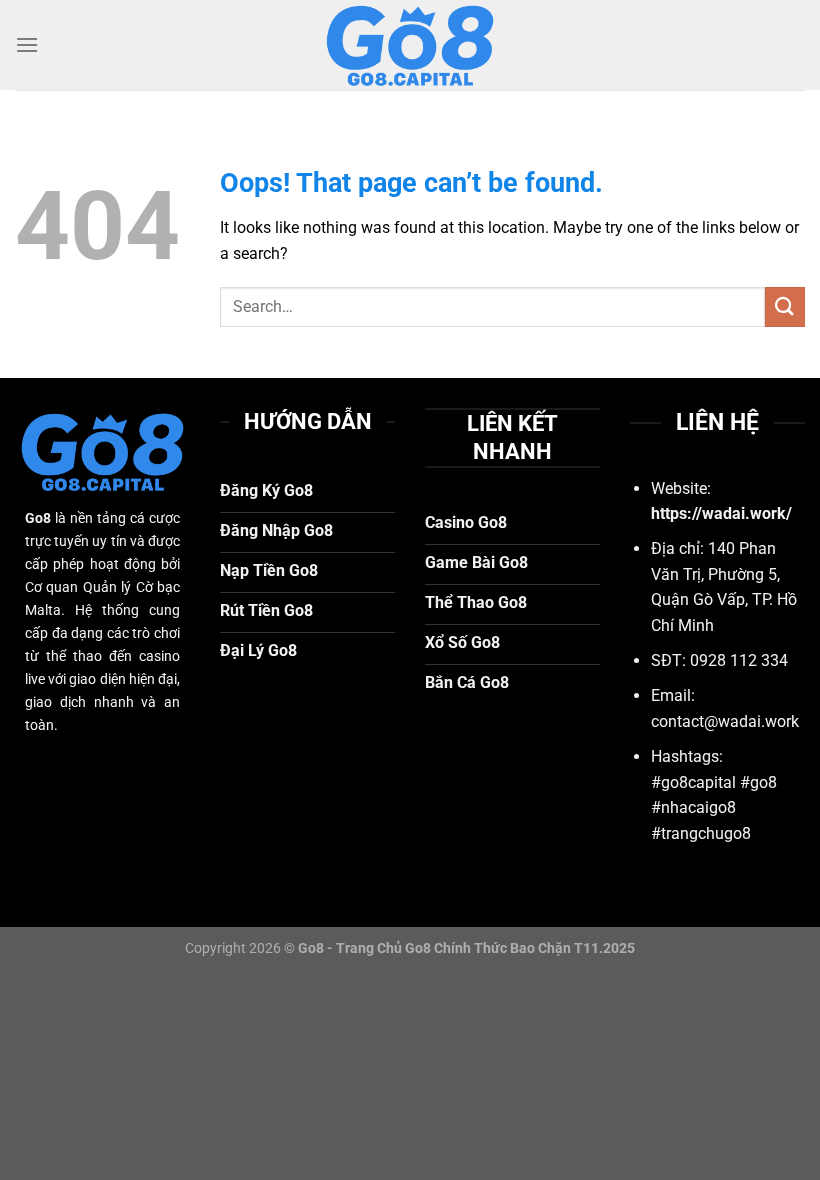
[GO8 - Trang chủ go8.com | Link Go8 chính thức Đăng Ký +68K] (410, 45)
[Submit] (785, 306)
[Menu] (27, 44)
